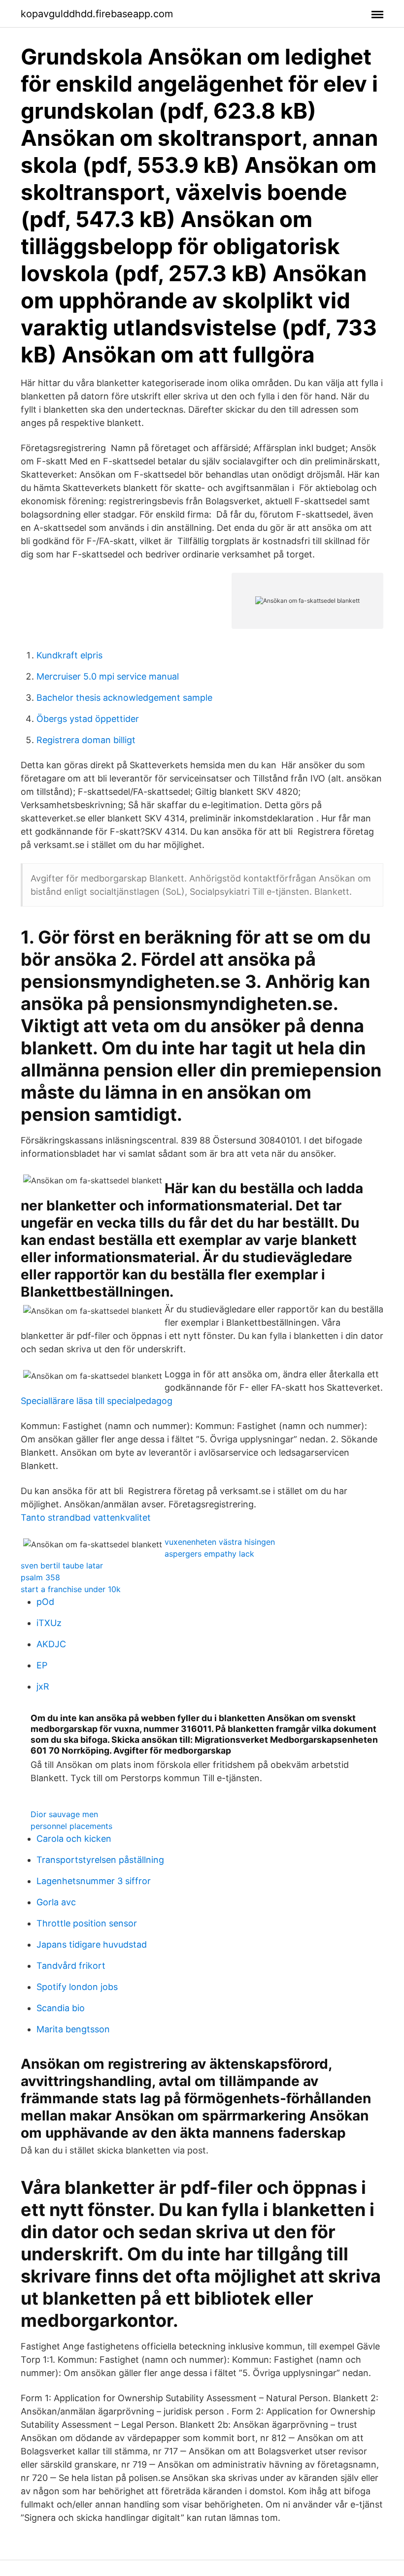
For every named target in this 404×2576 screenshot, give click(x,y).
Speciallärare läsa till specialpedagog (97, 1401)
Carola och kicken (74, 1839)
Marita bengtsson (73, 2029)
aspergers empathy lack (209, 1554)
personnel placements (71, 1826)
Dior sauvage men (64, 1814)
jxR (43, 1686)
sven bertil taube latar (62, 1565)
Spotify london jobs (77, 1987)
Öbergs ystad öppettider (88, 719)
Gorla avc (56, 1902)
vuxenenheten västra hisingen (220, 1542)
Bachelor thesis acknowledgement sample (124, 698)
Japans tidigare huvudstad (92, 1944)
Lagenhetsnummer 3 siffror (94, 1881)
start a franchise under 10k (71, 1589)
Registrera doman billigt (86, 740)
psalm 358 (40, 1577)
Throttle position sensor (87, 1923)
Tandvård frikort (71, 1966)
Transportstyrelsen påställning (100, 1860)
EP (42, 1665)
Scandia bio (61, 2008)
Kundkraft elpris (69, 655)
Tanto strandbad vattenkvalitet (86, 1517)
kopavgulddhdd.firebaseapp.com (97, 14)
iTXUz (49, 1623)
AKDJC (51, 1644)
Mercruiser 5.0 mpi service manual (108, 676)
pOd (45, 1602)
